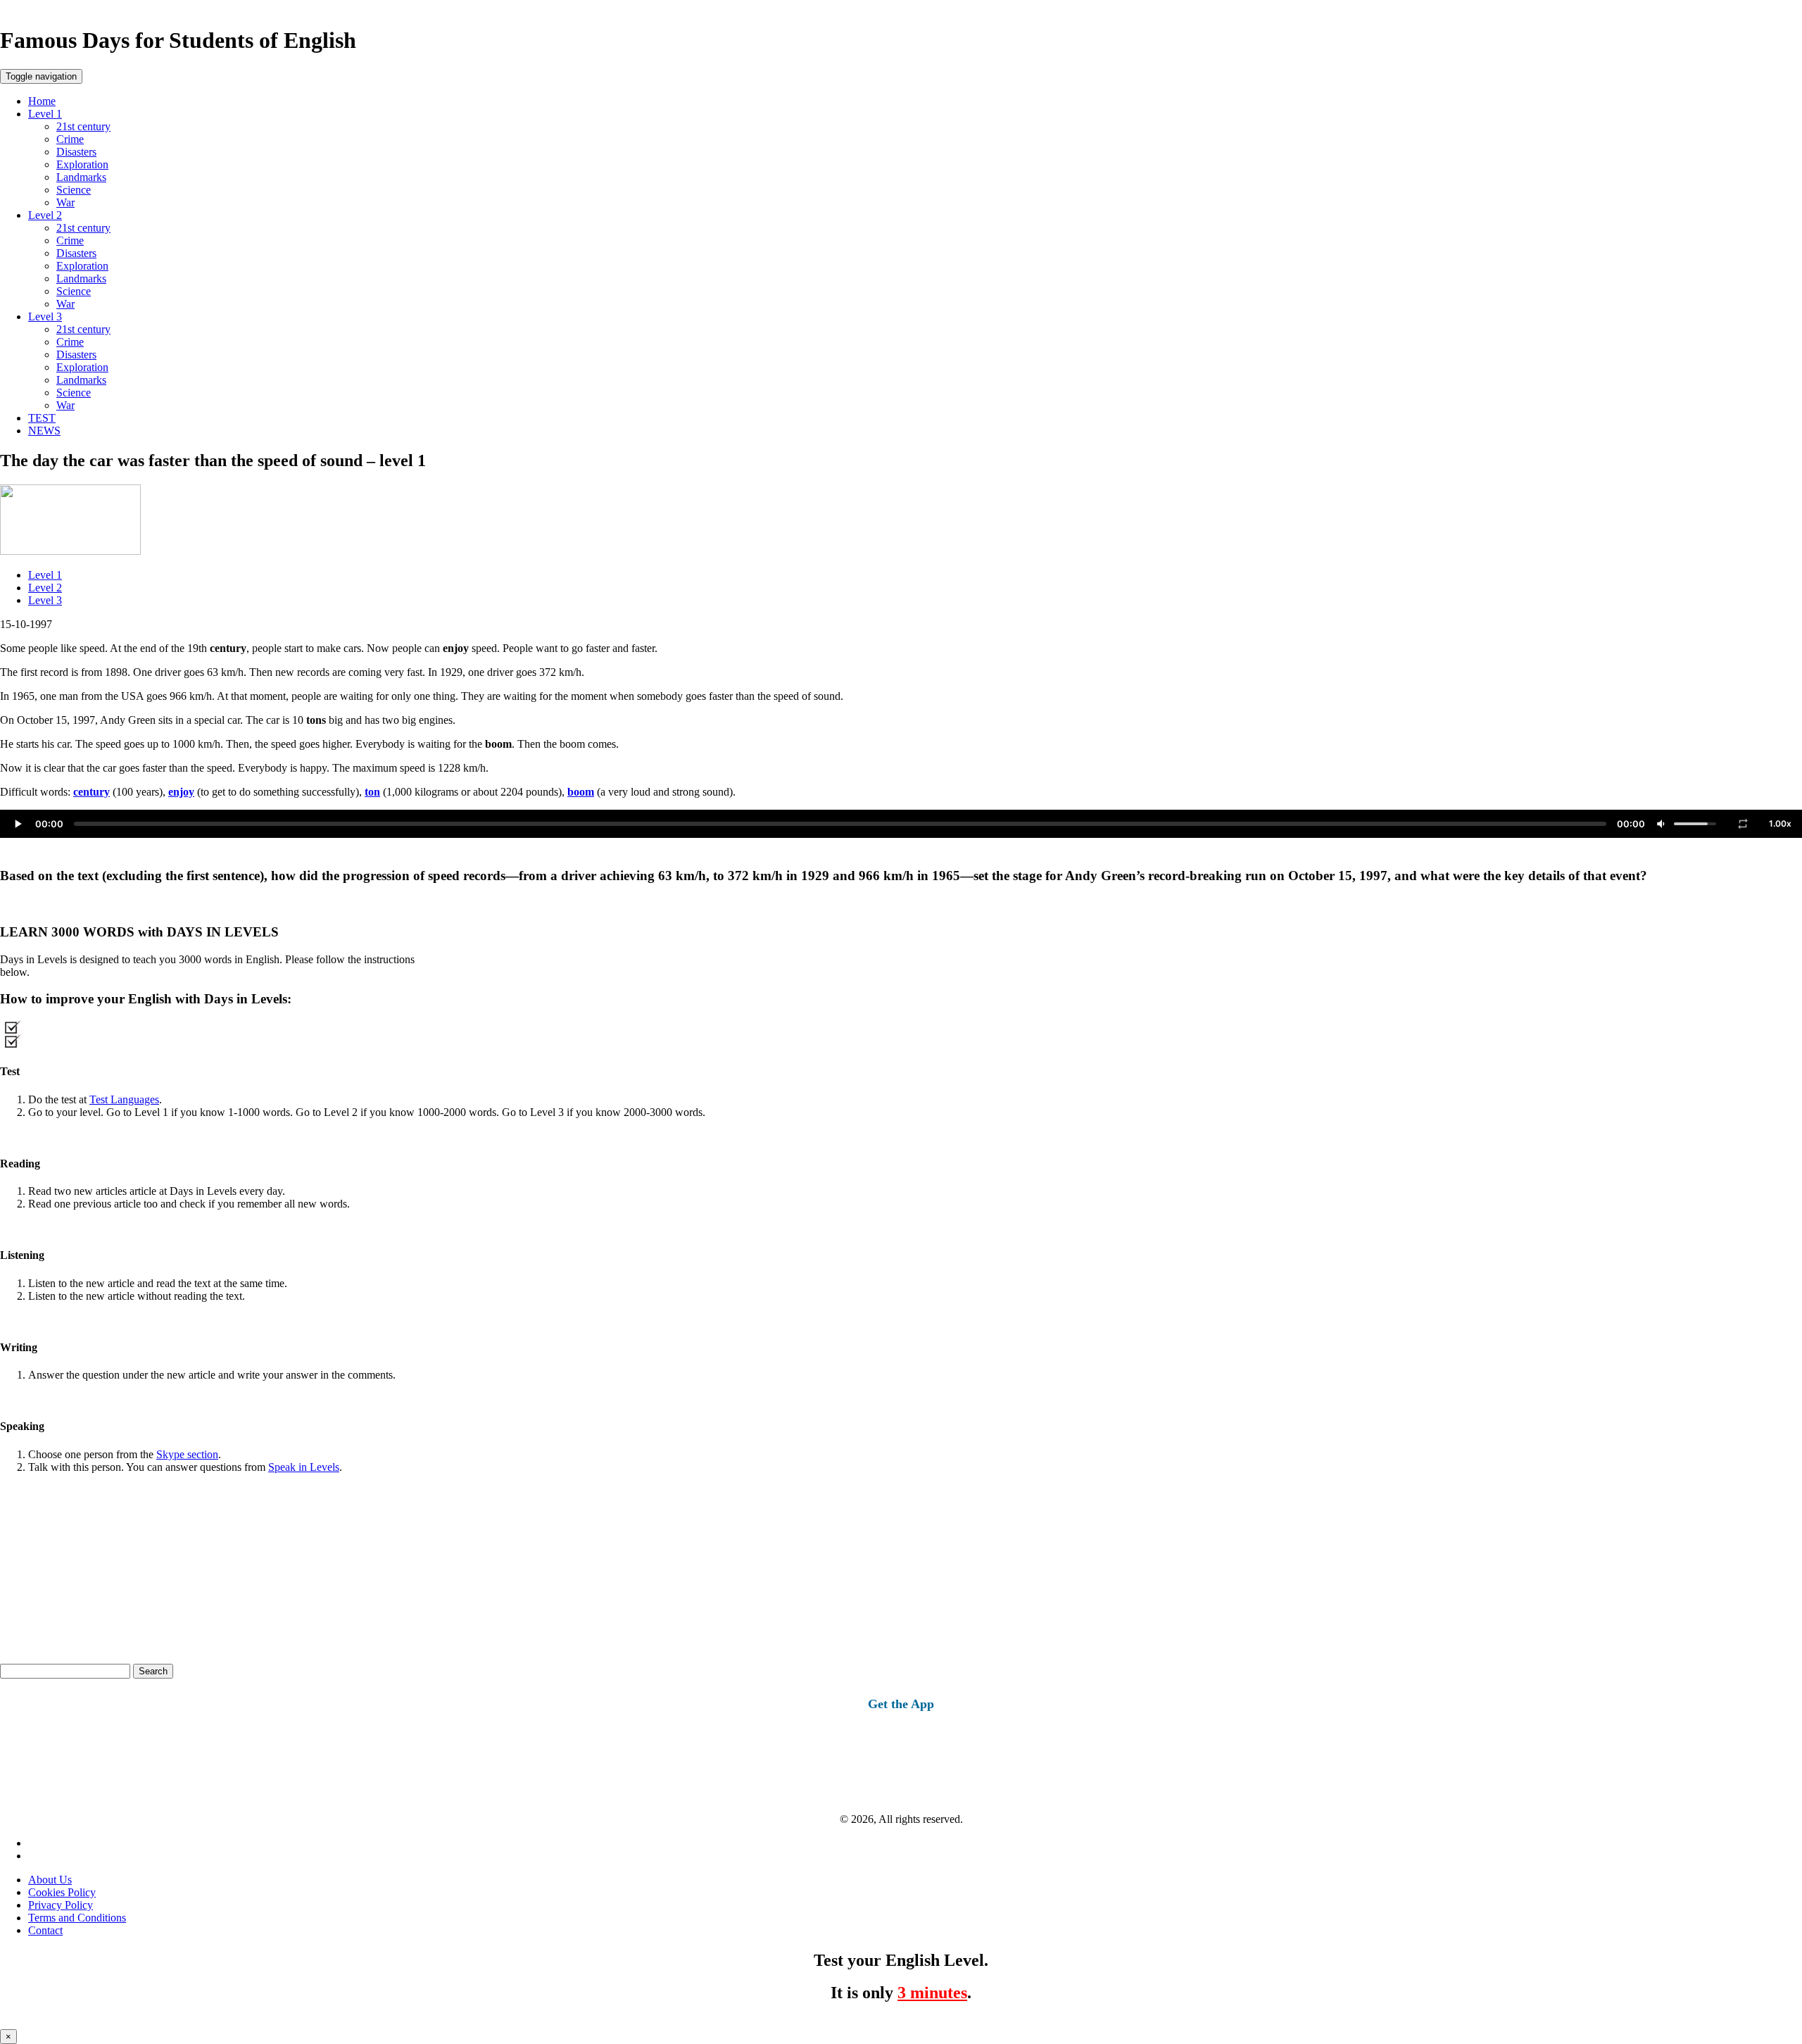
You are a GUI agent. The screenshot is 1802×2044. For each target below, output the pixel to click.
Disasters (76, 152)
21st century (83, 126)
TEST (42, 418)
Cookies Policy (62, 1892)
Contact (45, 1930)
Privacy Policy (61, 1905)
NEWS (44, 431)
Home (42, 101)
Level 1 (45, 114)
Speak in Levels (304, 1467)
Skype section (187, 1454)
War (65, 202)
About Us (50, 1880)
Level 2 (45, 215)
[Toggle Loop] (1743, 824)
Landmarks (81, 177)
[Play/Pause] (18, 824)
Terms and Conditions (77, 1918)
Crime (70, 139)
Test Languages (124, 1099)
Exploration (82, 164)
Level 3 (45, 316)
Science (74, 190)
